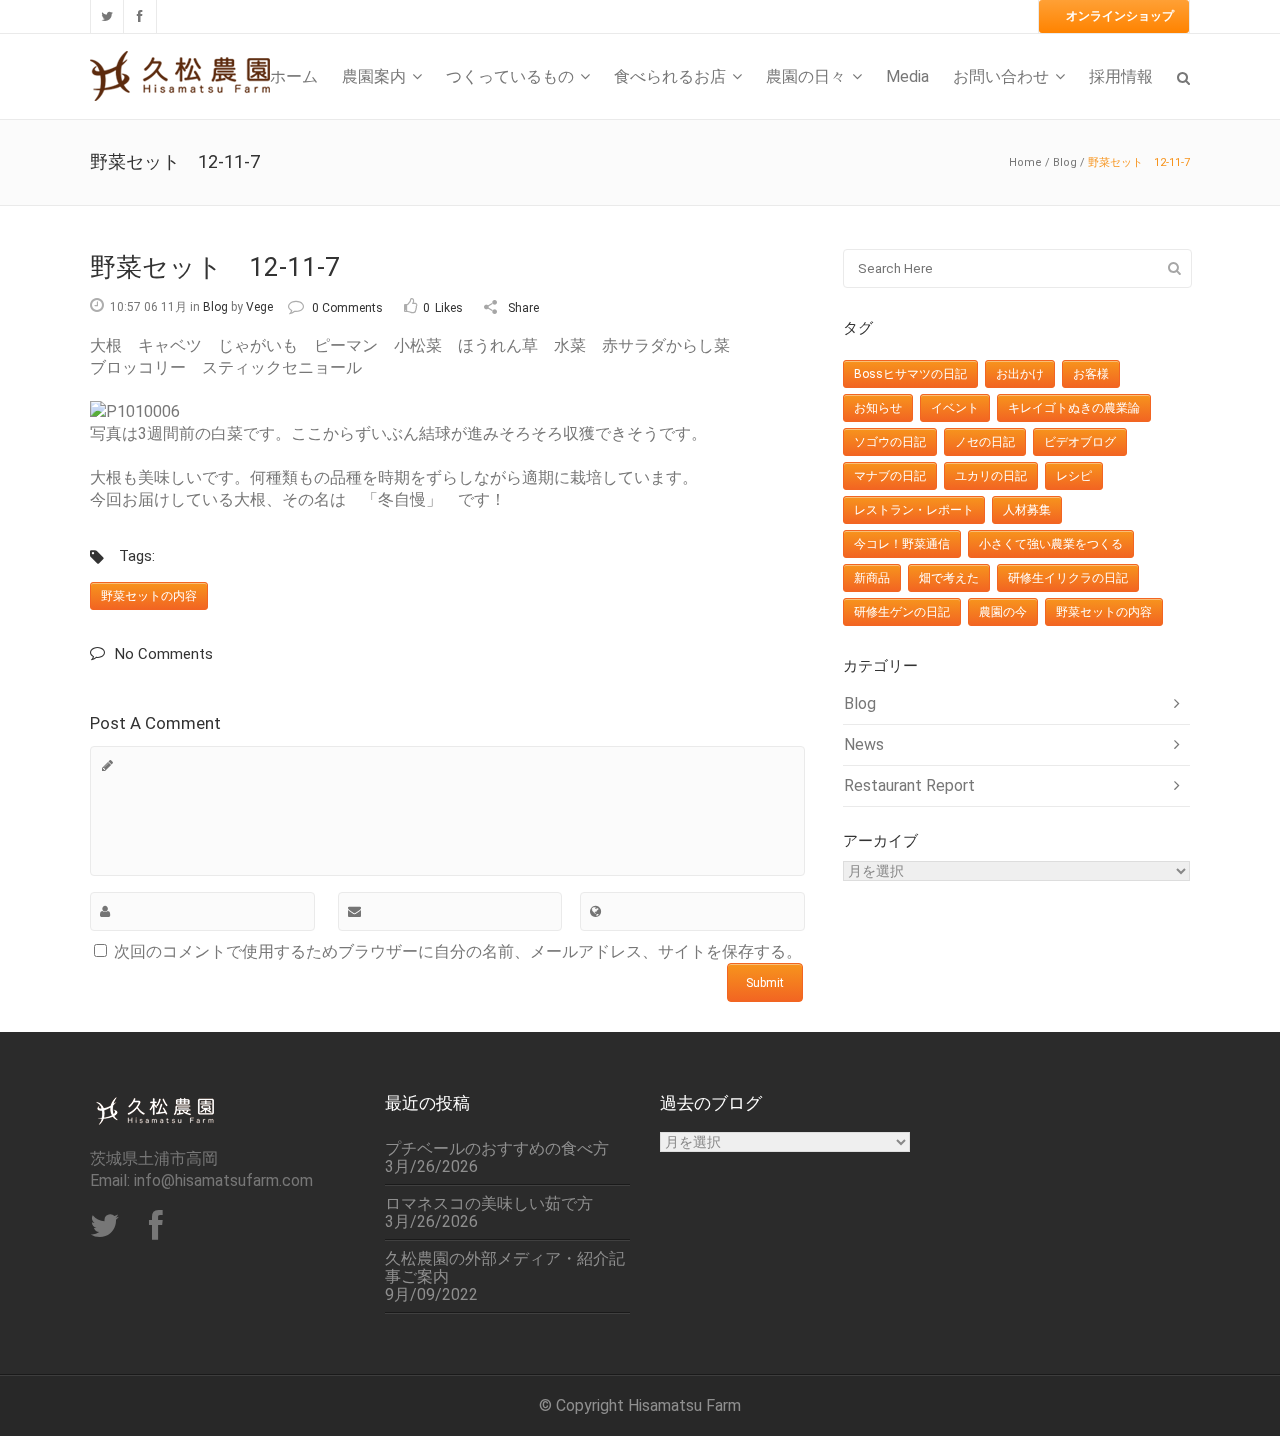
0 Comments (347, 308)
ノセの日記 (985, 442)
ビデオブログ (1080, 442)
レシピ (1074, 476)
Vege (259, 307)
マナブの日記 (890, 476)
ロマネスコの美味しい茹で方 (489, 1204)
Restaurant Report (909, 785)
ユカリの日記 (991, 476)
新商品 (872, 578)
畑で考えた (949, 578)
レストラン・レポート (914, 510)
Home (1025, 162)
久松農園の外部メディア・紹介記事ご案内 (505, 1268)
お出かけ (1020, 374)
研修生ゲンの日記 (902, 612)
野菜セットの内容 (149, 596)
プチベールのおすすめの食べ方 (497, 1149)
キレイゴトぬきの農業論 (1074, 408)
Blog (1065, 162)
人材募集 (1027, 510)
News (864, 744)
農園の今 (1003, 612)
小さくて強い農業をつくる (1051, 544)
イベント (955, 408)
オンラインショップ (1120, 16)
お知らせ (878, 408)
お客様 (1091, 374)
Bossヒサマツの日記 (910, 374)
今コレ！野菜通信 (902, 544)
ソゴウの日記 (890, 442)
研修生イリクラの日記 (1068, 578)
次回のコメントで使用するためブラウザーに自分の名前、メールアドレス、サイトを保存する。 (458, 951)
